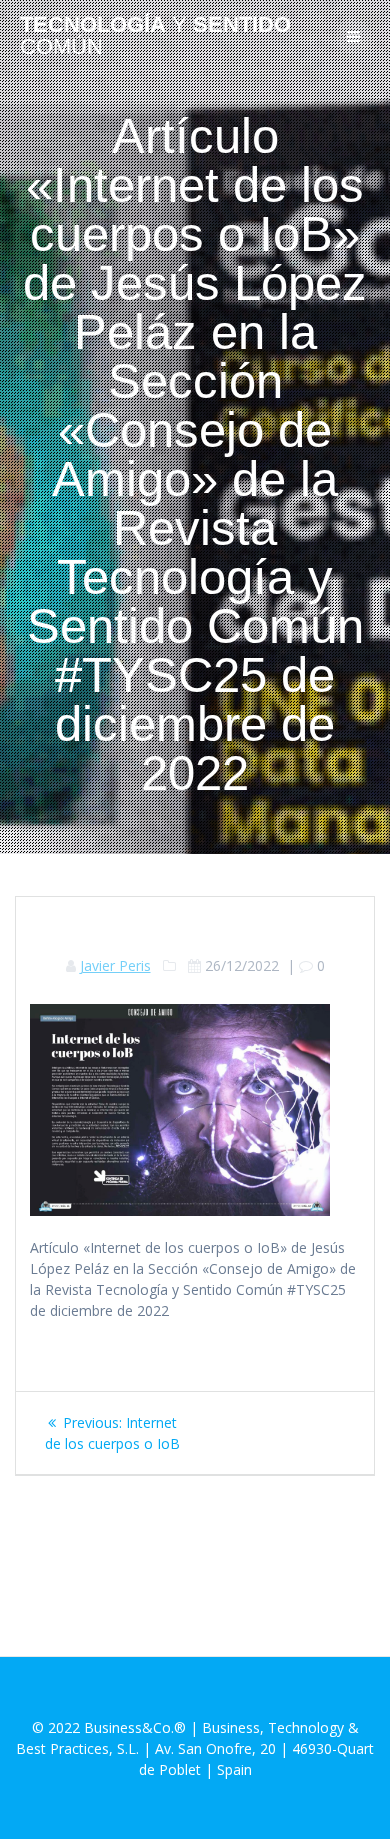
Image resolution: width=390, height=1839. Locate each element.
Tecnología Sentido (155, 36)
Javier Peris (115, 965)
